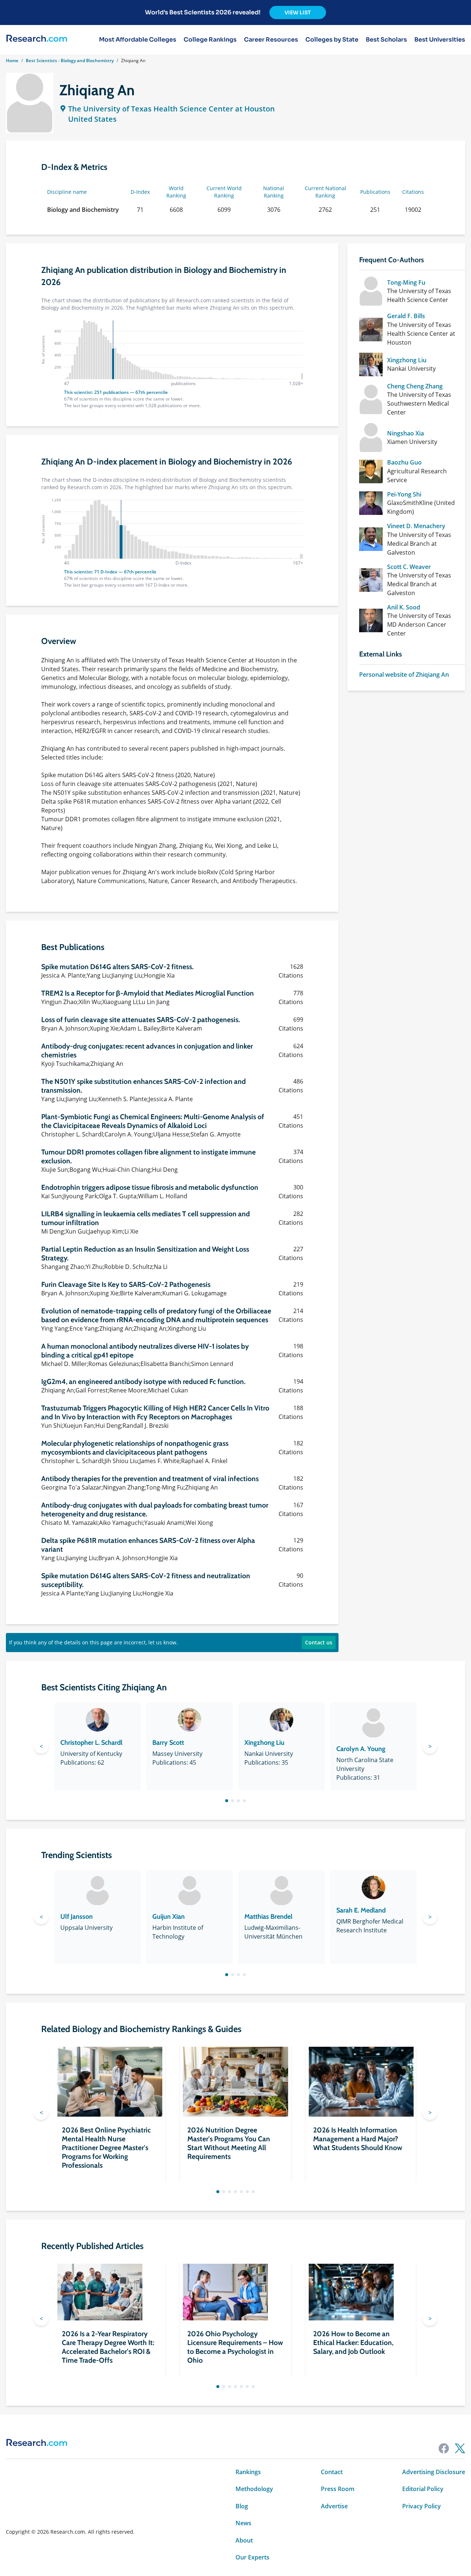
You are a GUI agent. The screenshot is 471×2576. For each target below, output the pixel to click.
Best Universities (440, 40)
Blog (242, 2506)
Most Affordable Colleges (138, 40)
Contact (332, 2472)
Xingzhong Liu (407, 360)
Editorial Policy (423, 2489)
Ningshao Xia (406, 433)
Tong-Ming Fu (406, 282)
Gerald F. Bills (406, 316)
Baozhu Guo (404, 462)
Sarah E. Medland (361, 1910)
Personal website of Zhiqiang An (404, 675)
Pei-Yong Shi (404, 494)
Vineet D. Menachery (416, 526)
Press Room (338, 2489)
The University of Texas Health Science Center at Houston (171, 109)
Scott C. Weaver (409, 567)
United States (92, 119)
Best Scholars (386, 40)
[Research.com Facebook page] (444, 2448)
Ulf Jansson (77, 1917)
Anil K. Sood (404, 607)
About (244, 2540)
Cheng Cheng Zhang (415, 386)
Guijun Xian (169, 1917)
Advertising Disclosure (434, 2472)
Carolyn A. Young (361, 1749)
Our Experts (252, 2557)
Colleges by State (332, 40)
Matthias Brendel (268, 1917)
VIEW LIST (298, 13)
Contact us (319, 1642)
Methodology (254, 2489)
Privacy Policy (422, 2506)
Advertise (334, 2506)
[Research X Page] (460, 2448)
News (243, 2523)
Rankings (248, 2472)
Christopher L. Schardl (91, 1743)
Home (12, 61)
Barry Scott (168, 1743)
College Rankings (210, 40)
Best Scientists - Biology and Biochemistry (70, 61)
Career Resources (271, 40)
